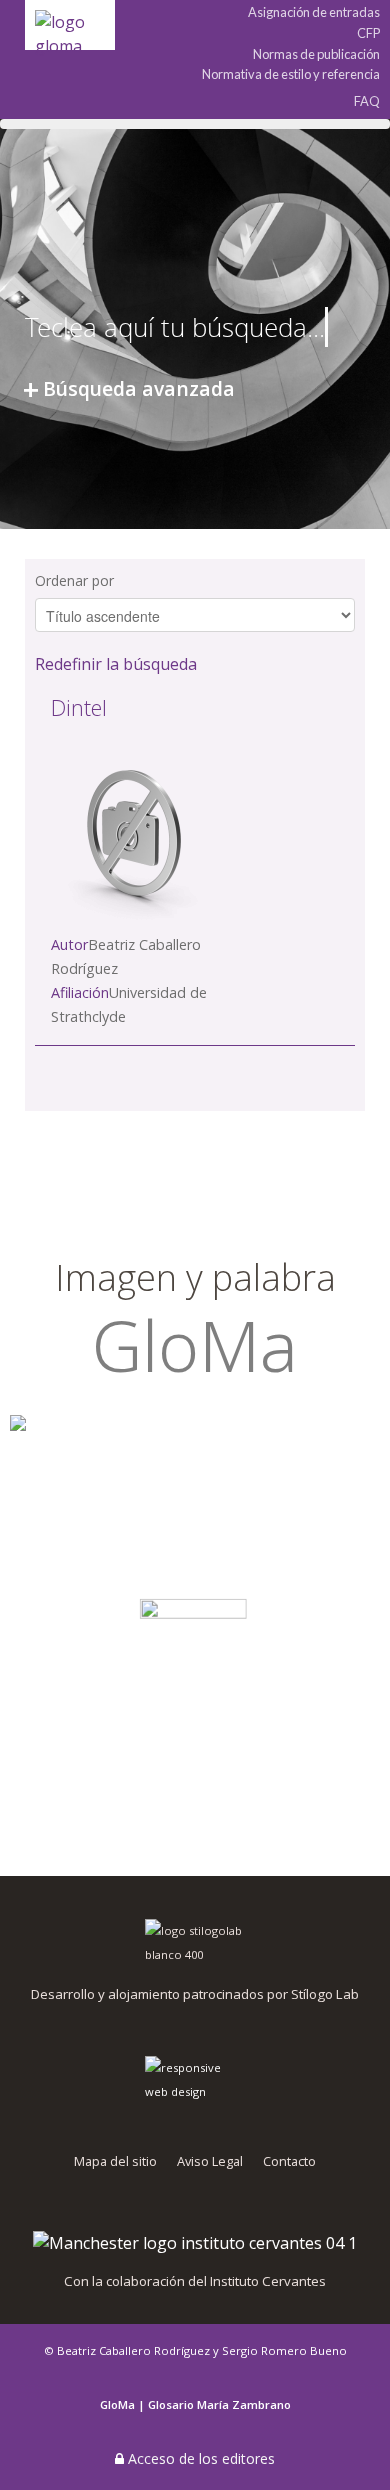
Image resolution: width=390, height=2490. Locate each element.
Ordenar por (74, 580)
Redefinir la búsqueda (116, 664)
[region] (195, 1508)
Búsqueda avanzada (139, 388)
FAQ (367, 101)
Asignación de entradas (314, 12)
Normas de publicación (316, 54)
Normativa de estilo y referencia (291, 74)
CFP (368, 33)
